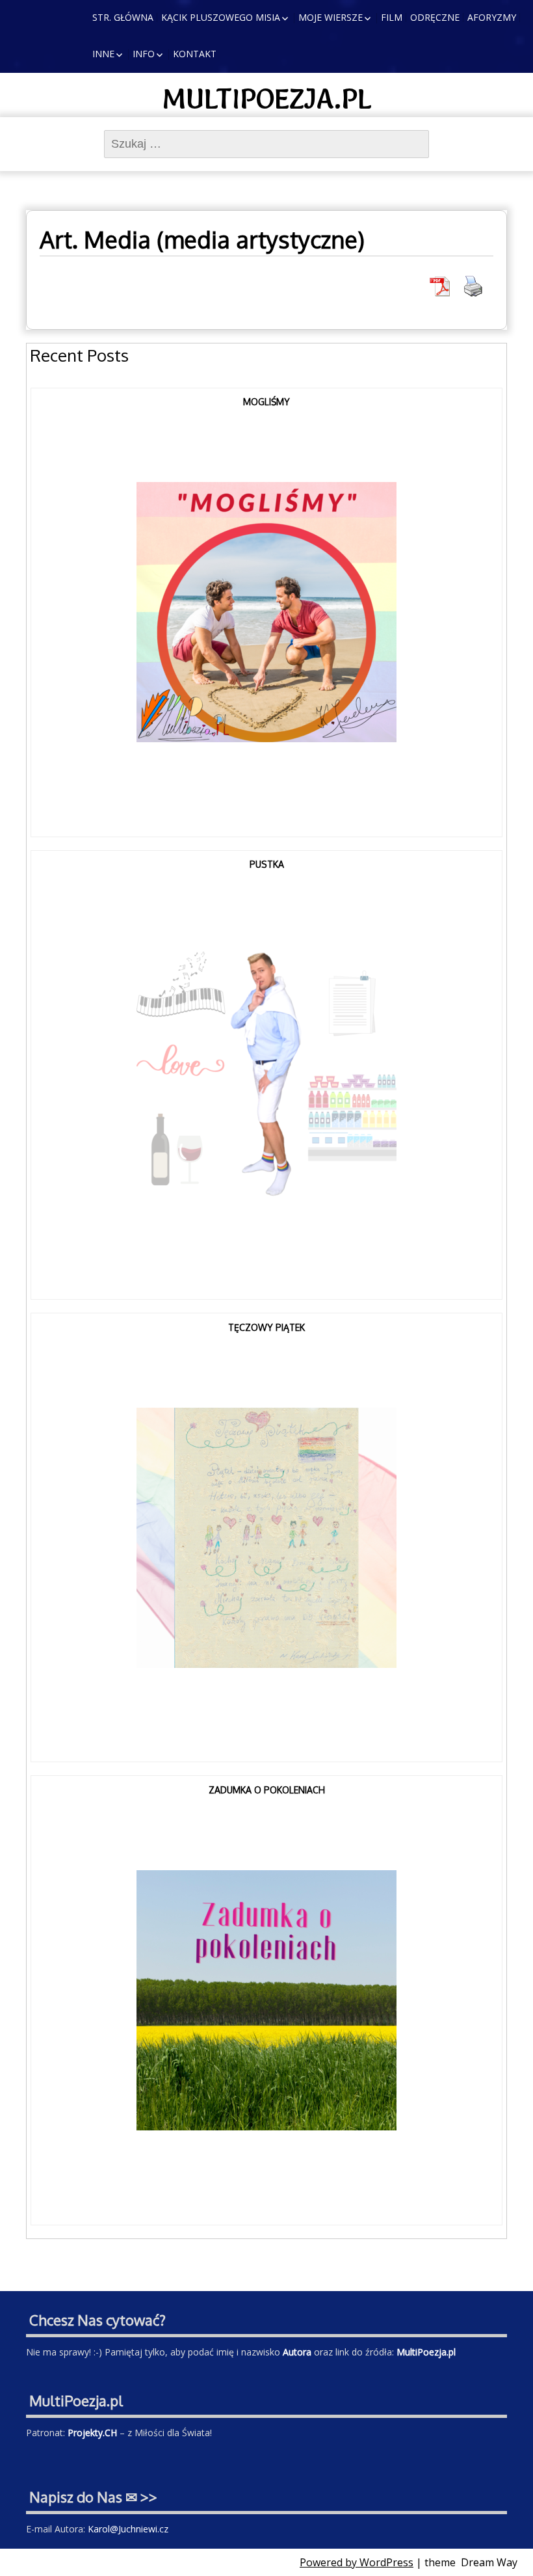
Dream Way (489, 2562)
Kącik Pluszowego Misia (221, 17)
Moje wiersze (331, 17)
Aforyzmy (492, 17)
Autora (297, 2352)
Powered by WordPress (357, 2562)
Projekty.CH (92, 2433)
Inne (103, 54)
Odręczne (435, 17)
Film (392, 17)
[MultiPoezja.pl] (23, 16)
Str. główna (123, 17)
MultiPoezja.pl (267, 99)
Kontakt (195, 54)
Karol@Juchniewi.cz (128, 2529)
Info (144, 54)
